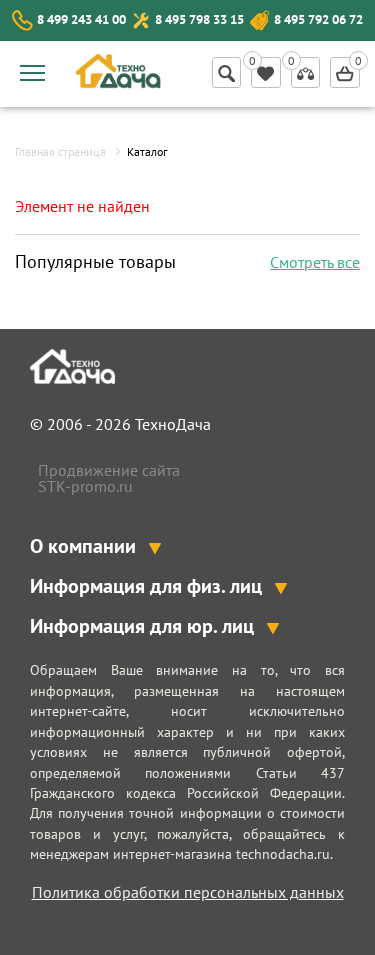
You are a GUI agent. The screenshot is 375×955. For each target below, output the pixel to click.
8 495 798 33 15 (199, 19)
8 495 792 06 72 (318, 19)
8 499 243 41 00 (81, 19)
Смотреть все (315, 262)
